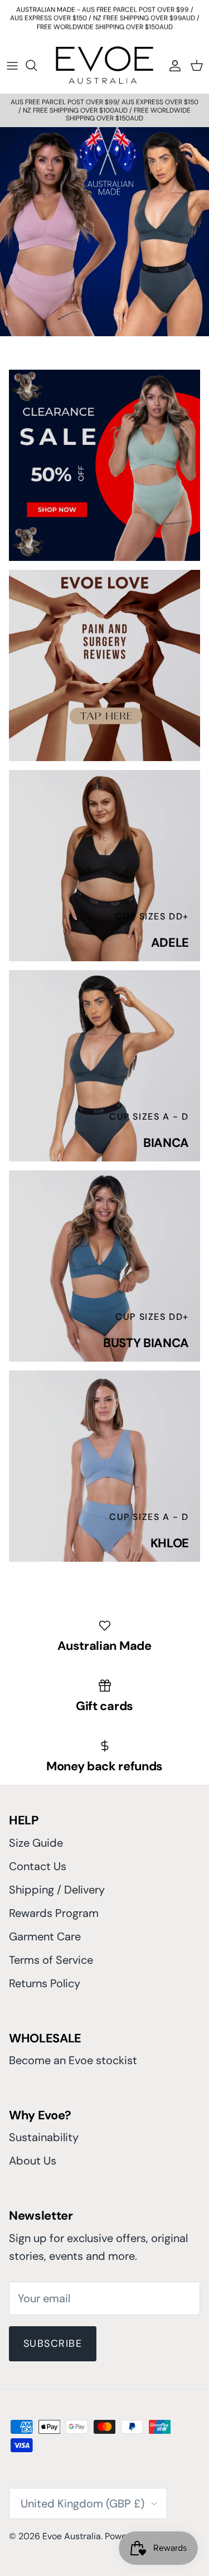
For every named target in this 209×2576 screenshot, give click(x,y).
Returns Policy (45, 1983)
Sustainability (44, 2137)
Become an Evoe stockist (73, 2060)
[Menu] (12, 65)
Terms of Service (51, 1960)
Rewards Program (54, 1913)
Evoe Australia (72, 2536)
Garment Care (45, 1936)
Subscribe (53, 2343)
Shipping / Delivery (57, 1890)
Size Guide (36, 1843)
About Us (33, 2161)
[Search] (37, 65)
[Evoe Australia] (104, 65)
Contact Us (38, 1866)
